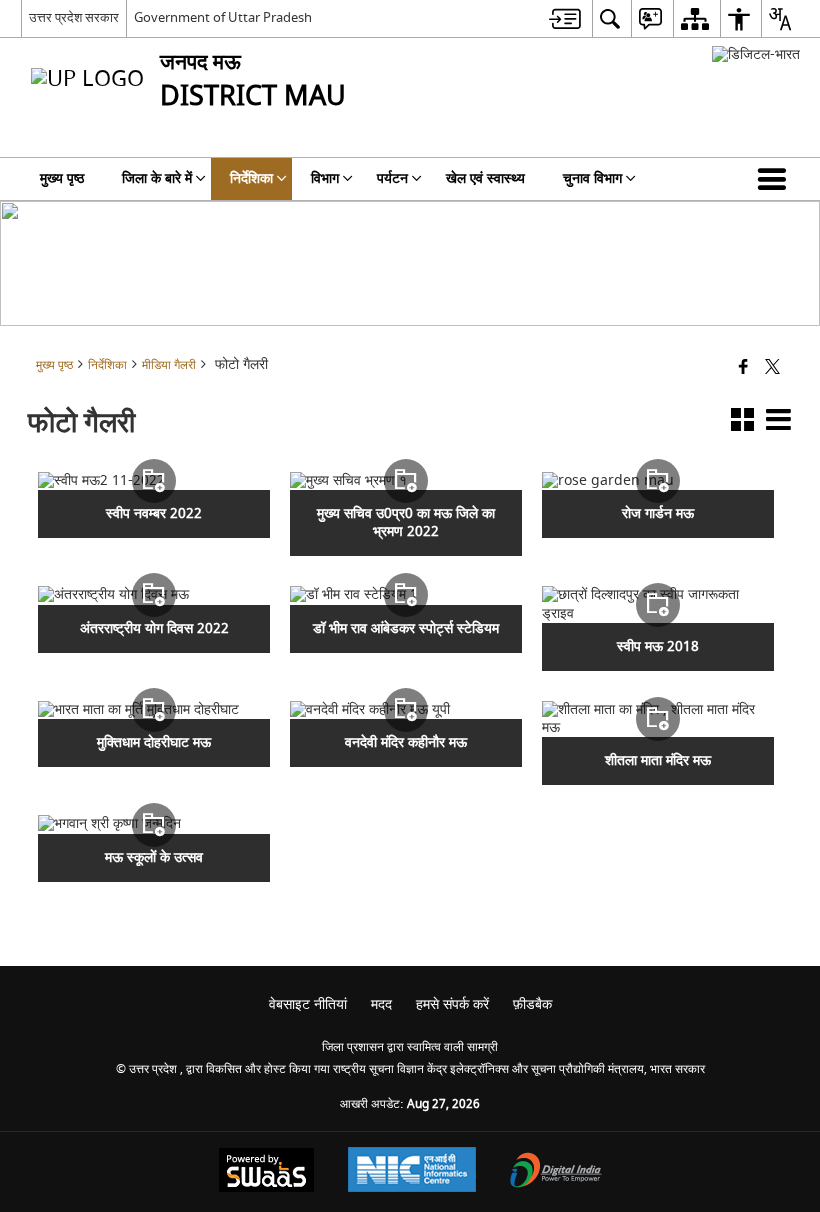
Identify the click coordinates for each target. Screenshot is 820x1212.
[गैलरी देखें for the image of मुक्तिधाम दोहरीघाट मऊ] (154, 710)
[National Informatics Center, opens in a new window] (412, 1172)
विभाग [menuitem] (325, 178)
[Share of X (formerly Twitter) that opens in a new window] (772, 368)
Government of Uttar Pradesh (223, 17)
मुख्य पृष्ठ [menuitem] (62, 178)
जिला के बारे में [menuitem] (157, 178)
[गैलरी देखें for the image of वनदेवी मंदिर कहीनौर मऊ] (406, 710)
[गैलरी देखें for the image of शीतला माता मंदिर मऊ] (658, 719)
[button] (776, 179)
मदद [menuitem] (381, 1004)
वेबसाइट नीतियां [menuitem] (308, 1004)
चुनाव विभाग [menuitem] (592, 178)
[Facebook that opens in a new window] (743, 368)
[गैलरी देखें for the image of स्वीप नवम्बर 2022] (154, 481)
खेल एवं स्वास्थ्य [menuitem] (485, 178)
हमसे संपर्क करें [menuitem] (452, 1004)
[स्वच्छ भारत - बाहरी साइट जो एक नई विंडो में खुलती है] (756, 54)
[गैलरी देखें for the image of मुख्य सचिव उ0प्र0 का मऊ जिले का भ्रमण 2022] (406, 481)
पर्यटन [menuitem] (392, 178)
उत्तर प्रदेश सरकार (74, 17)
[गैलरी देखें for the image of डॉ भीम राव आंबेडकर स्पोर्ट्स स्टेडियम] (406, 595)
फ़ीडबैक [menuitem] (532, 1004)
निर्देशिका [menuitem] (251, 178)
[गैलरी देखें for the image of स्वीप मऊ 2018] (658, 604)
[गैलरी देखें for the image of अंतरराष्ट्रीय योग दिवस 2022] (154, 595)
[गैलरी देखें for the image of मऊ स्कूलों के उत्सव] (154, 824)
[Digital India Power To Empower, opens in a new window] (556, 1172)
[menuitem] (565, 18)
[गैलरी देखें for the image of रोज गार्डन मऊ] (658, 481)
